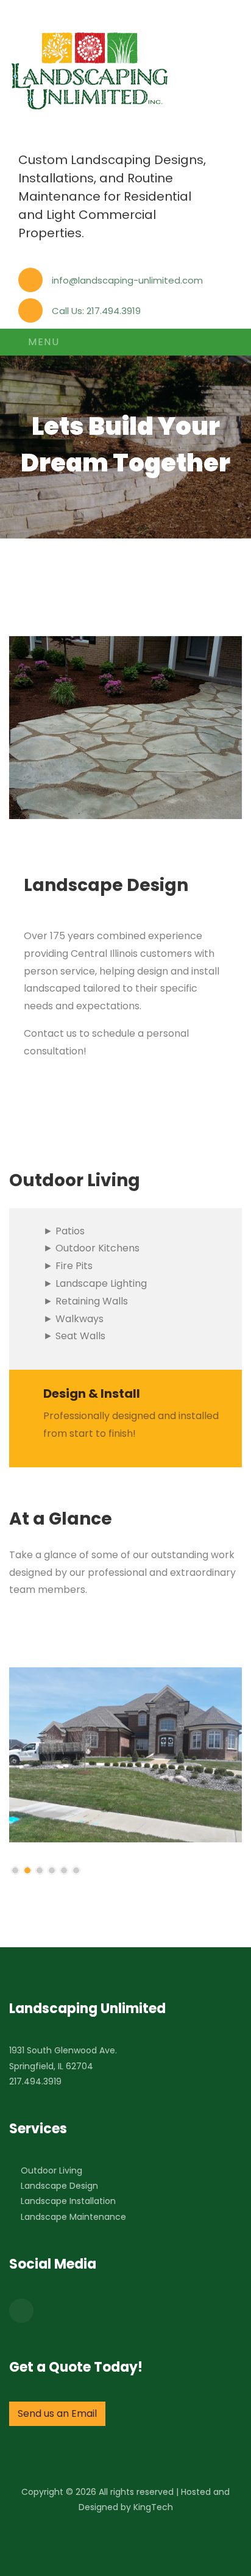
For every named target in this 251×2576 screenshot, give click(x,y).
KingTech (153, 2507)
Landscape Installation (68, 2201)
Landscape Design (59, 2186)
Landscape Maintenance (73, 2217)
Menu (42, 342)
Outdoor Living (51, 2170)
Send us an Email (57, 2413)
